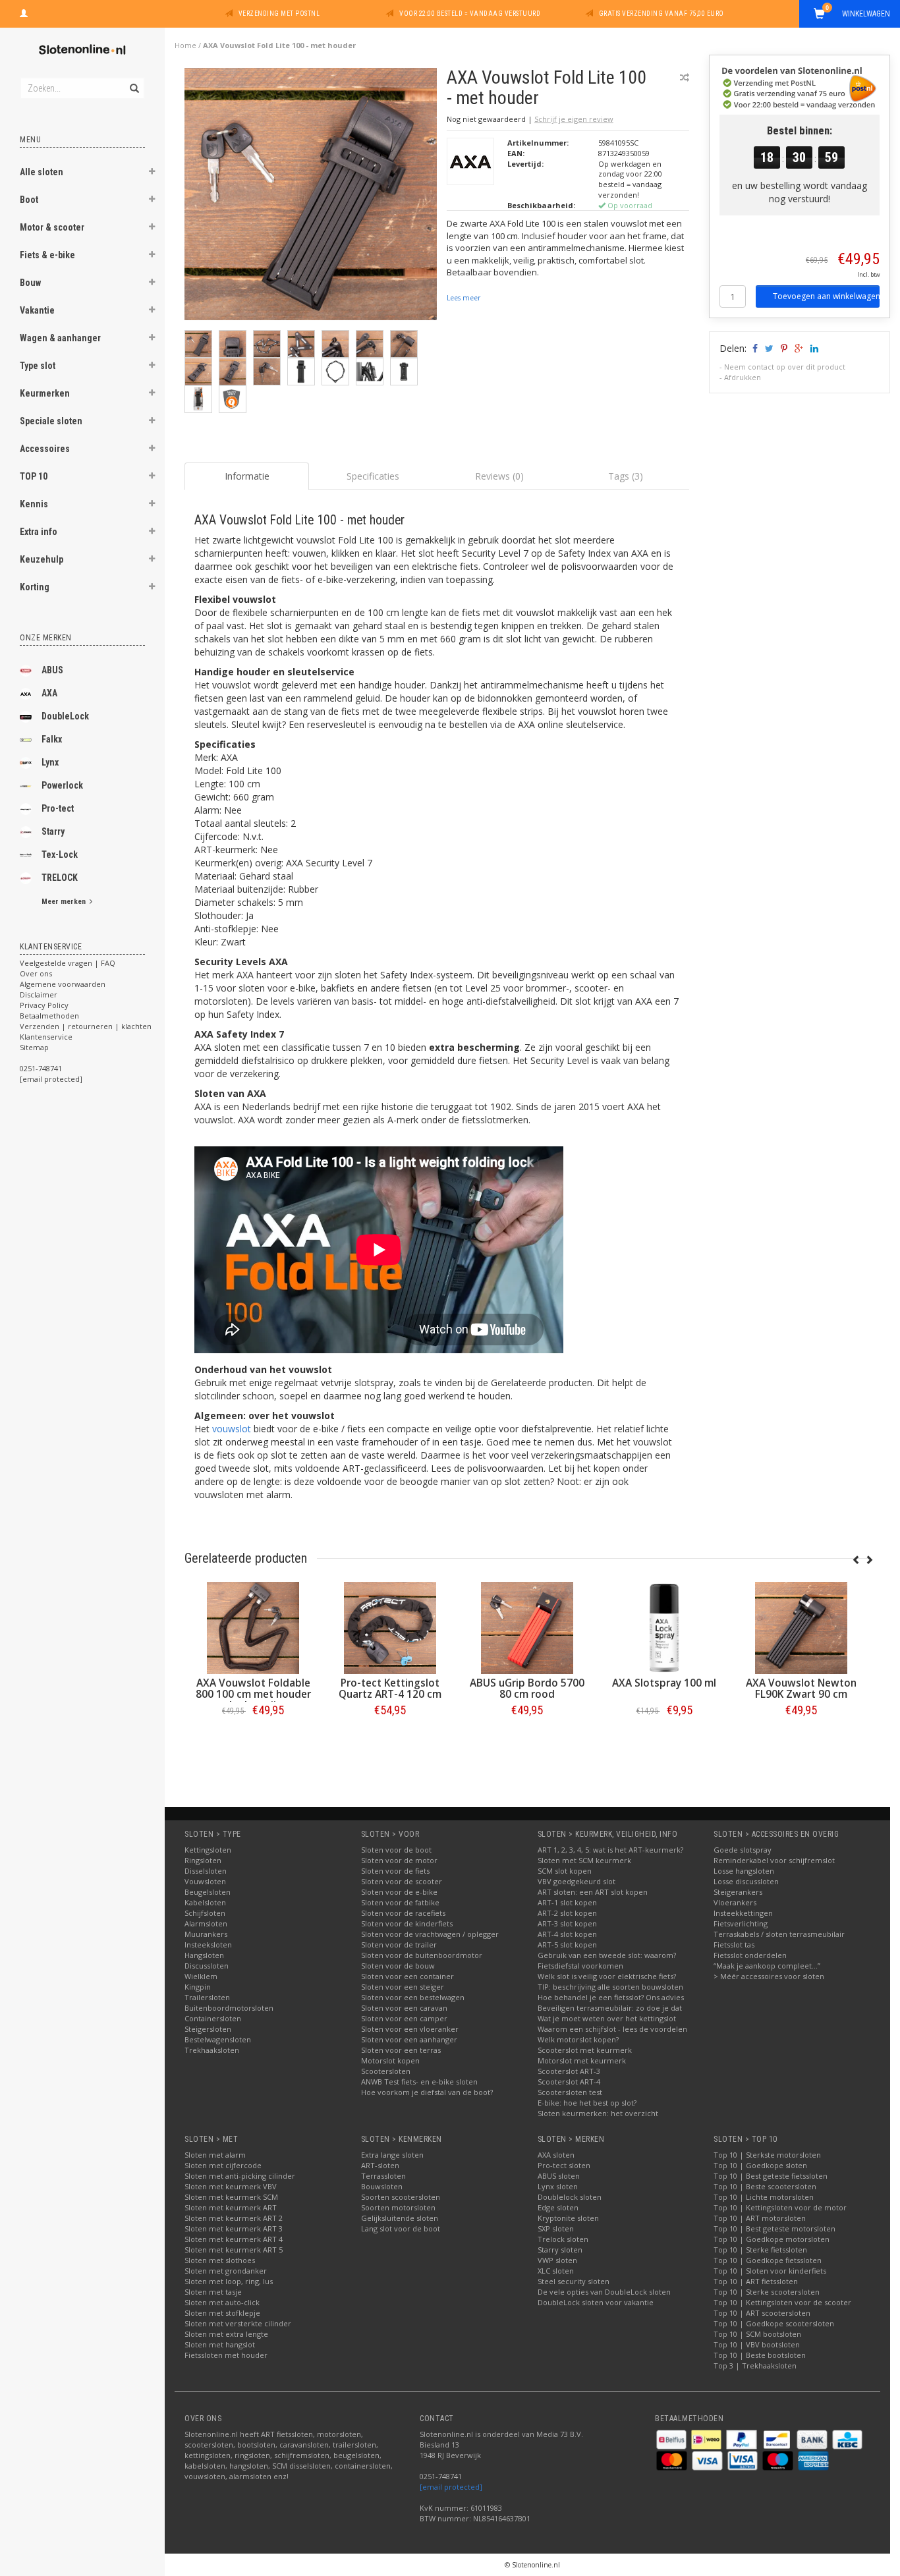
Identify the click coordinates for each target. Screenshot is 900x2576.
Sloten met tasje (213, 2292)
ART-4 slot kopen (567, 1934)
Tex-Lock (60, 854)
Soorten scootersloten (401, 2197)
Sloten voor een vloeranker (410, 2029)
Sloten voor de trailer (399, 1945)
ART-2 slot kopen (567, 1913)
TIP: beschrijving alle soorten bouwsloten (610, 1987)
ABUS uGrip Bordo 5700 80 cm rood (527, 1689)
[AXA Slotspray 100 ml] (664, 1628)
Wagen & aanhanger (60, 338)
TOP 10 (34, 476)
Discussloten (207, 1966)
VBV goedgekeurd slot (577, 1881)
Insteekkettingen (743, 1913)
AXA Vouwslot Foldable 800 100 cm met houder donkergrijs (253, 1694)
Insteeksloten (208, 1945)
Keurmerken (45, 393)
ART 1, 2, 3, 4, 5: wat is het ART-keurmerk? (610, 1850)
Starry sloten (560, 2250)
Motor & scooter (52, 227)
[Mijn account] (24, 12)
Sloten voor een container (408, 1976)
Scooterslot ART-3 (569, 2071)
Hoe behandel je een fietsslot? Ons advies (611, 1997)
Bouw (30, 283)
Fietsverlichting (741, 1923)
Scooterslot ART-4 (569, 2082)
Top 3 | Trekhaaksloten (755, 2366)
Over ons (36, 973)
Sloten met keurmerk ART (231, 2207)
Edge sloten (558, 2207)
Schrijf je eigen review (574, 119)
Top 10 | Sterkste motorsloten (767, 2155)
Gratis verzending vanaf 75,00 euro (661, 14)
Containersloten (213, 2018)
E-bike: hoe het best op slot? (587, 2103)
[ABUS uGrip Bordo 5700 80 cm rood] (527, 1628)
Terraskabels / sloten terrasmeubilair (779, 1934)
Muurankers (206, 1934)
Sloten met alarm (215, 2155)
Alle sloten (42, 172)
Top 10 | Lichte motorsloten (764, 2197)
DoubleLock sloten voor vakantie (596, 2302)
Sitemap (34, 1047)
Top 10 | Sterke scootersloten (767, 2292)
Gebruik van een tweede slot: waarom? (607, 1955)
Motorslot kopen (390, 2060)
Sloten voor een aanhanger (409, 2039)
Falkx (52, 739)
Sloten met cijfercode (223, 2165)
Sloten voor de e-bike (399, 1892)
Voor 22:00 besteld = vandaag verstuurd (470, 14)
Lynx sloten (558, 2186)
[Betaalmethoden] (672, 2439)
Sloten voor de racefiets (403, 1913)
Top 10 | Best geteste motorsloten (774, 2228)
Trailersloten (207, 1997)
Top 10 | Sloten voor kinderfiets (770, 2271)
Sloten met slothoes (220, 2260)
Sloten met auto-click (222, 2302)
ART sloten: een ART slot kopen (593, 1892)
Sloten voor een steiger (403, 1987)
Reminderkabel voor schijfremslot (774, 1860)
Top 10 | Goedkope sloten (760, 2165)
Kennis (34, 504)
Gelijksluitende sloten (400, 2218)
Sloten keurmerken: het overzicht (598, 2113)
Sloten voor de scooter (402, 1881)
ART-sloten (380, 2165)
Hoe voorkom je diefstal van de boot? (427, 2092)
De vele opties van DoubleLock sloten (604, 2292)
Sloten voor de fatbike (400, 1902)
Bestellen (253, 1738)
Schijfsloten (205, 1913)
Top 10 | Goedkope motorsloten (772, 2239)
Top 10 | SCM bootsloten (757, 2334)
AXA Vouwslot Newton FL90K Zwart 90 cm (801, 1689)
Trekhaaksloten (212, 2050)
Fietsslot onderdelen (750, 1955)
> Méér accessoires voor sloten (769, 1976)
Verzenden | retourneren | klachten (86, 1026)
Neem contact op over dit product (785, 367)
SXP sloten (556, 2228)
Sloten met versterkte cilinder (238, 2323)
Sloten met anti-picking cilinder (240, 2176)
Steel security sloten (574, 2281)
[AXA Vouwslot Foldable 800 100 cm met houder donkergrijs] (253, 1628)
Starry (53, 831)
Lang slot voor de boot (401, 2228)
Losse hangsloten (744, 1871)
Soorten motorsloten (398, 2207)
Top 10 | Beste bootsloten (760, 2355)
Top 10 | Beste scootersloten (765, 2186)
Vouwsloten (205, 1881)
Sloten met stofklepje (222, 2313)
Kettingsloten (208, 1850)
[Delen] (754, 348)
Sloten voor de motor (399, 1860)
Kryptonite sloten (568, 2218)
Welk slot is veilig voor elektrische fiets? (607, 1976)
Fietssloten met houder (226, 2355)
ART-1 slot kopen (567, 1902)
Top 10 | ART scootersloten (762, 2313)
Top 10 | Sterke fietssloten (760, 2250)
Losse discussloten (746, 1881)
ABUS (52, 670)
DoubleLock (65, 716)
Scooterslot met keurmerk (585, 2050)
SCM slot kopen (565, 1871)
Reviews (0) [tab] (499, 476)
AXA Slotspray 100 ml (664, 1683)
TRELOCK (60, 878)
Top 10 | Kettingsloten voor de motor (780, 2207)
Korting (35, 587)
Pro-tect (58, 808)
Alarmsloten (206, 1923)
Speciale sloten (51, 421)
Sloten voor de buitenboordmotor (422, 1955)
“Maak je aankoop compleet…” (767, 1966)
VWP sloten (557, 2260)
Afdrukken (743, 377)
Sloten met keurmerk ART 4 (234, 2239)
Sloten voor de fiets (395, 1871)
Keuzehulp (42, 559)
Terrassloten (383, 2176)
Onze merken (46, 638)
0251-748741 (41, 1068)
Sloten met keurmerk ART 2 (234, 2218)
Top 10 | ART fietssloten (756, 2281)
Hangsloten (204, 1955)
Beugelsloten (208, 1892)
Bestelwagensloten (218, 2039)
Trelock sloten (563, 2239)
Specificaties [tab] (373, 476)
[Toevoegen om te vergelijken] (685, 77)
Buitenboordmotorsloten (229, 2008)
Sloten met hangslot (220, 2344)
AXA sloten (556, 2155)
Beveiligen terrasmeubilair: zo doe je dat (610, 2008)
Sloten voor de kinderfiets (407, 1923)
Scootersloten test (570, 2092)
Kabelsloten (205, 1902)
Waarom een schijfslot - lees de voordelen (612, 2029)
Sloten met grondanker (226, 2271)
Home (185, 45)
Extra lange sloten (392, 2155)
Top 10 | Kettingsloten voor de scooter (782, 2302)
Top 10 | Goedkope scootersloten (774, 2323)
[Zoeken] (133, 81)
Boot (29, 200)
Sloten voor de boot (396, 1850)
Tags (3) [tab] (626, 476)
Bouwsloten (382, 2186)
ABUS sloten (559, 2176)
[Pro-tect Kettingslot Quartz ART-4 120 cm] (390, 1628)
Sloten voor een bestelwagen (413, 1997)
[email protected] (451, 2487)
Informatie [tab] (247, 476)
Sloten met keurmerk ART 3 (234, 2228)
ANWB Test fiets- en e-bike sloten (419, 2082)
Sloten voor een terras (401, 2050)
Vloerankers (735, 1902)
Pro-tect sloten (564, 2165)
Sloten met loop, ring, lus (229, 2281)
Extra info (39, 532)
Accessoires (45, 449)
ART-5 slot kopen (567, 1945)
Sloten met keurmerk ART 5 (234, 2250)
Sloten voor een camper (404, 2018)
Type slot (38, 366)
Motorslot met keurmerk (582, 2060)
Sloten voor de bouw (398, 1966)
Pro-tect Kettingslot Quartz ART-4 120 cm (390, 1689)
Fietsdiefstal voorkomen (580, 1966)
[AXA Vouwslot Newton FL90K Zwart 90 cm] (801, 1628)
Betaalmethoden (49, 1016)
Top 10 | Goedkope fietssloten (768, 2260)
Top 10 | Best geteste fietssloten (771, 2176)
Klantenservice (46, 1037)
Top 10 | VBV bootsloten (757, 2344)
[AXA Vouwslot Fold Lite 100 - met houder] (311, 197)
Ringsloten (203, 1860)
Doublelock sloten (570, 2197)
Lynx (50, 762)
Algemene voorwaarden (63, 984)
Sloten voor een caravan (404, 2008)
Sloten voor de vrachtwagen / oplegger (430, 1934)
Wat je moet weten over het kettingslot (607, 2018)
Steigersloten (208, 2029)
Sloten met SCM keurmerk (584, 1860)
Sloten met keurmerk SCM (231, 2197)
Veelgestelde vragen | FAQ (68, 963)
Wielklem (201, 1976)
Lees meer (464, 298)
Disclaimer (39, 994)
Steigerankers (738, 1892)
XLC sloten (556, 2271)
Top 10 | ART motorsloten (760, 2218)
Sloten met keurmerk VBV (231, 2186)
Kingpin (198, 1987)
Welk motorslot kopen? (578, 2039)
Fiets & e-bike (47, 255)
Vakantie (37, 310)
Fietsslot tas (734, 1945)
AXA (49, 693)
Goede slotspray (743, 1850)
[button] (152, 173)
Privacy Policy (44, 1005)
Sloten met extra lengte (226, 2334)
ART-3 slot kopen (567, 1923)
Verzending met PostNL (279, 14)
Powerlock (62, 785)
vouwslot (232, 1429)
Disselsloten (206, 1871)
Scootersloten (386, 2071)
